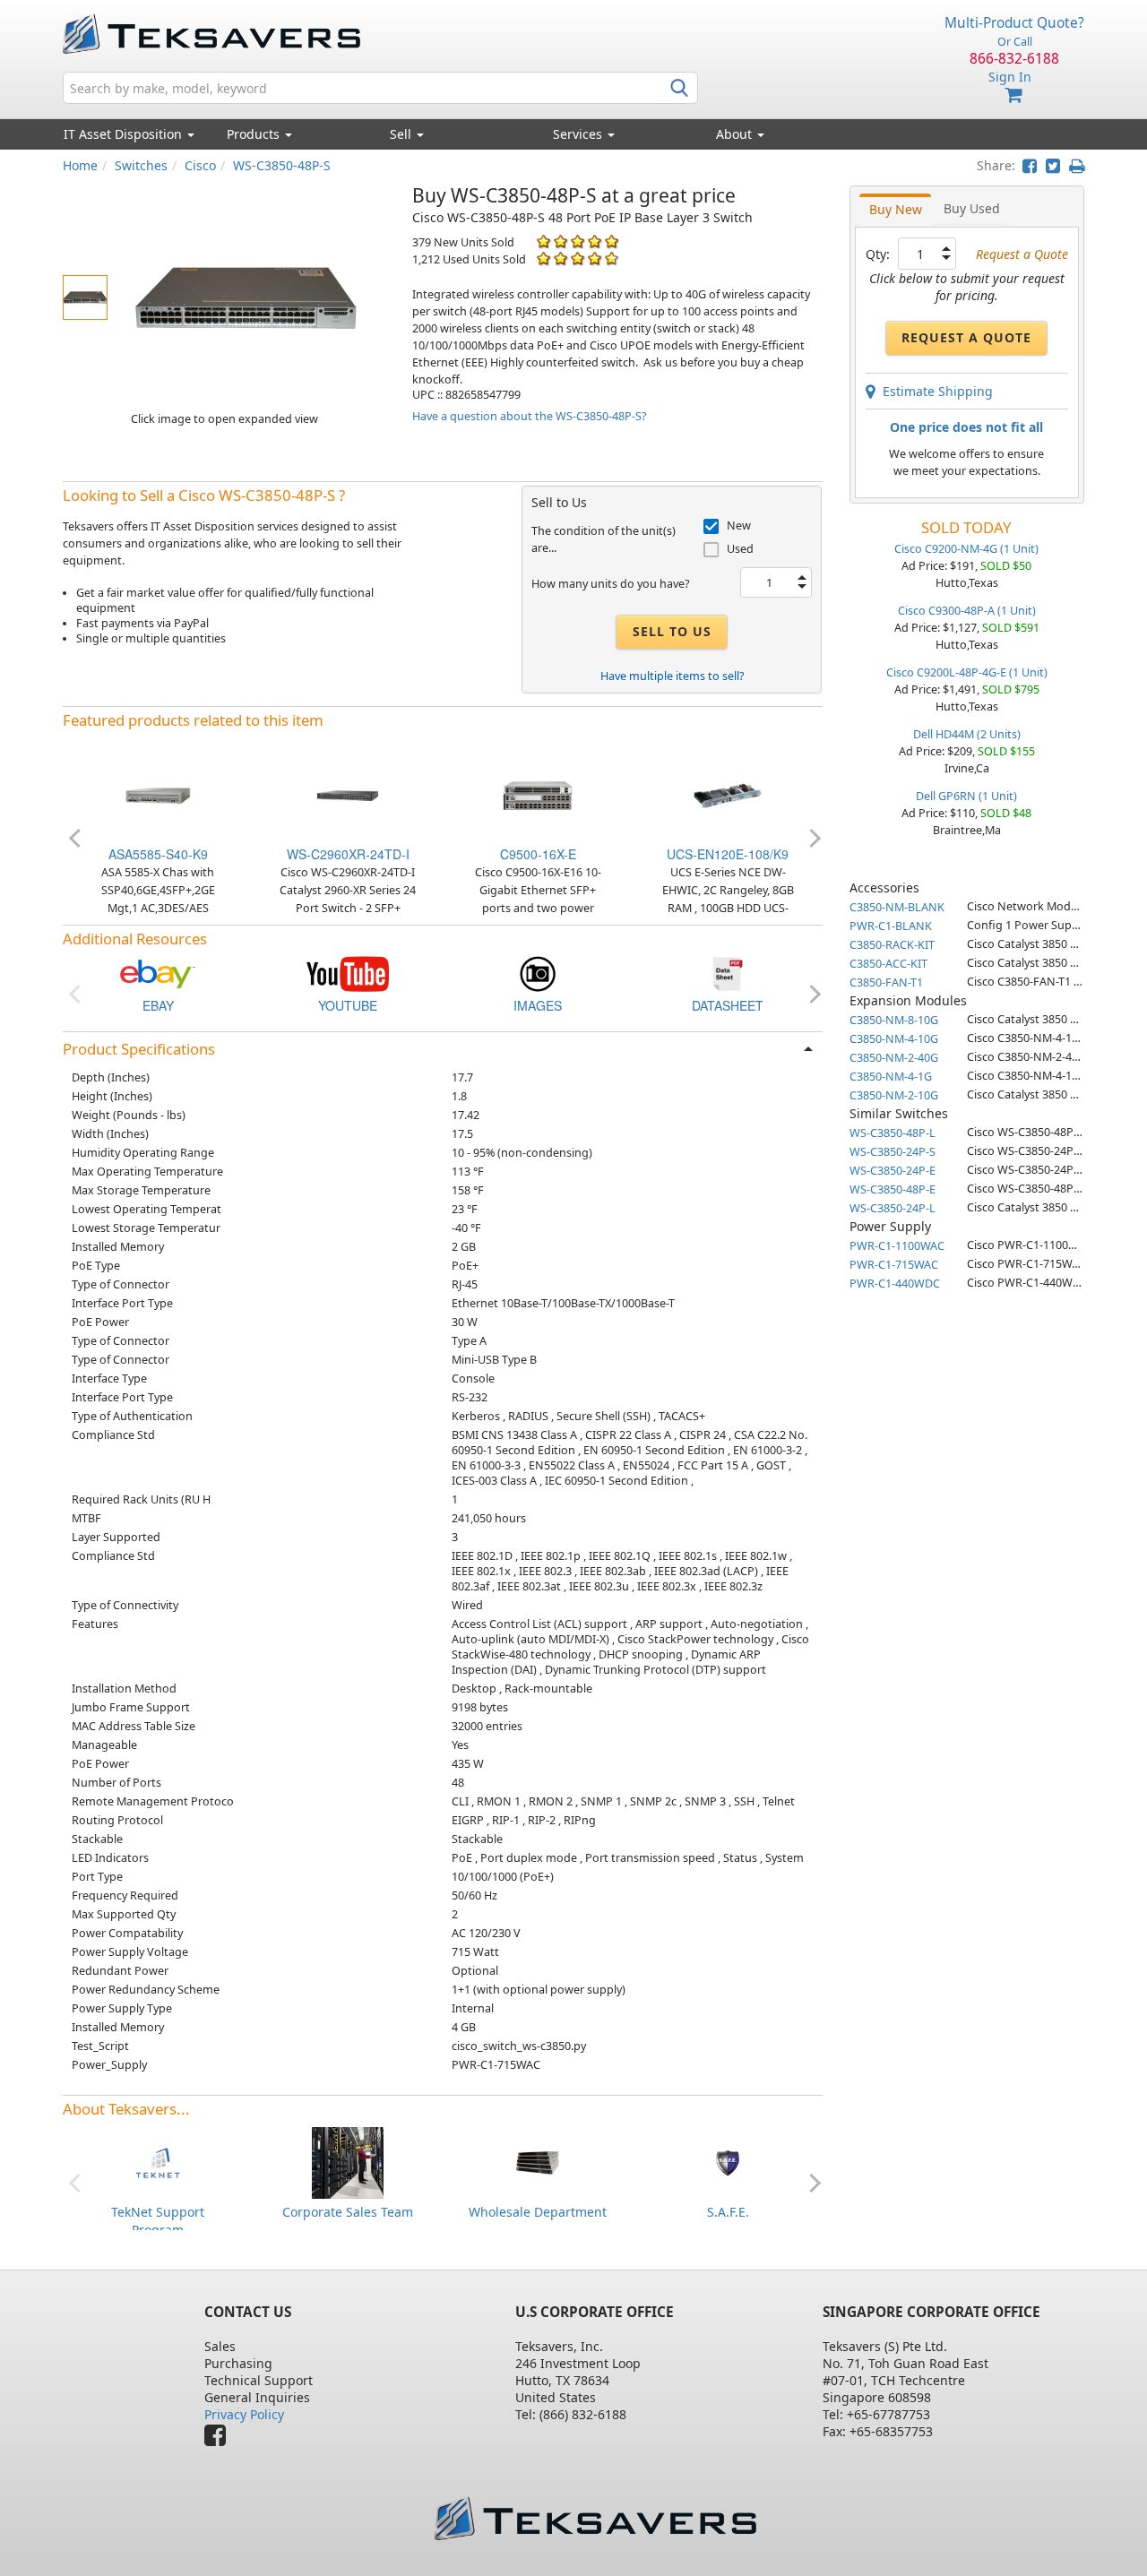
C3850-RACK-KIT (892, 945)
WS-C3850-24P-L (893, 1208)
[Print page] (1077, 165)
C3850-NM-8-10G (894, 1020)
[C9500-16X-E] (538, 794)
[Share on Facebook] (1030, 165)
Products (255, 134)
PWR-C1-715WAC (894, 1265)
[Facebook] (220, 2439)
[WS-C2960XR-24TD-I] (348, 794)
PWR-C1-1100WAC (897, 1246)
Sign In (1010, 77)
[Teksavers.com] (595, 2518)
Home (80, 165)
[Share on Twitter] (1053, 165)
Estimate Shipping (934, 391)
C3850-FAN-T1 (886, 982)
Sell (402, 134)
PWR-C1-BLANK (891, 926)
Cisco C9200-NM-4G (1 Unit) (966, 549)
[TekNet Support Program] (158, 2161)
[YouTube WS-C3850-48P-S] (348, 973)
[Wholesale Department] (538, 2161)
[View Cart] (1014, 95)
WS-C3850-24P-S (893, 1152)
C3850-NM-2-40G (894, 1058)
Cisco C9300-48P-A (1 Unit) (967, 611)
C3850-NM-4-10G (894, 1039)
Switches (141, 165)
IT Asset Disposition (125, 134)
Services (579, 134)
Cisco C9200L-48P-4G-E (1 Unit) (967, 672)
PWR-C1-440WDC (895, 1284)
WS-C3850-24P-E (893, 1171)
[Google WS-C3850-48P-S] (538, 973)
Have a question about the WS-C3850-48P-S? (529, 416)
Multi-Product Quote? (1014, 23)
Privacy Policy (244, 2414)
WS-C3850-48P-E (893, 1189)
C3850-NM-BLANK (897, 907)
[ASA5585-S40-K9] (158, 794)
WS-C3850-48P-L (893, 1133)
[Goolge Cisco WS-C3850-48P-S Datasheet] (728, 973)
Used (740, 549)
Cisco (200, 165)
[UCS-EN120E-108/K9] (728, 794)
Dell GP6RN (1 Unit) (966, 796)
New (739, 526)
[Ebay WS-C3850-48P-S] (158, 973)
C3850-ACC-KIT (888, 964)
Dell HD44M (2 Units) (967, 734)
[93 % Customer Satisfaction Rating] (543, 258)
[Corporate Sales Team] (348, 2161)
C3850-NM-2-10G (894, 1095)
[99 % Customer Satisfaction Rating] (543, 241)
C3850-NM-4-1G (891, 1077)
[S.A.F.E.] (728, 2161)
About (734, 134)
